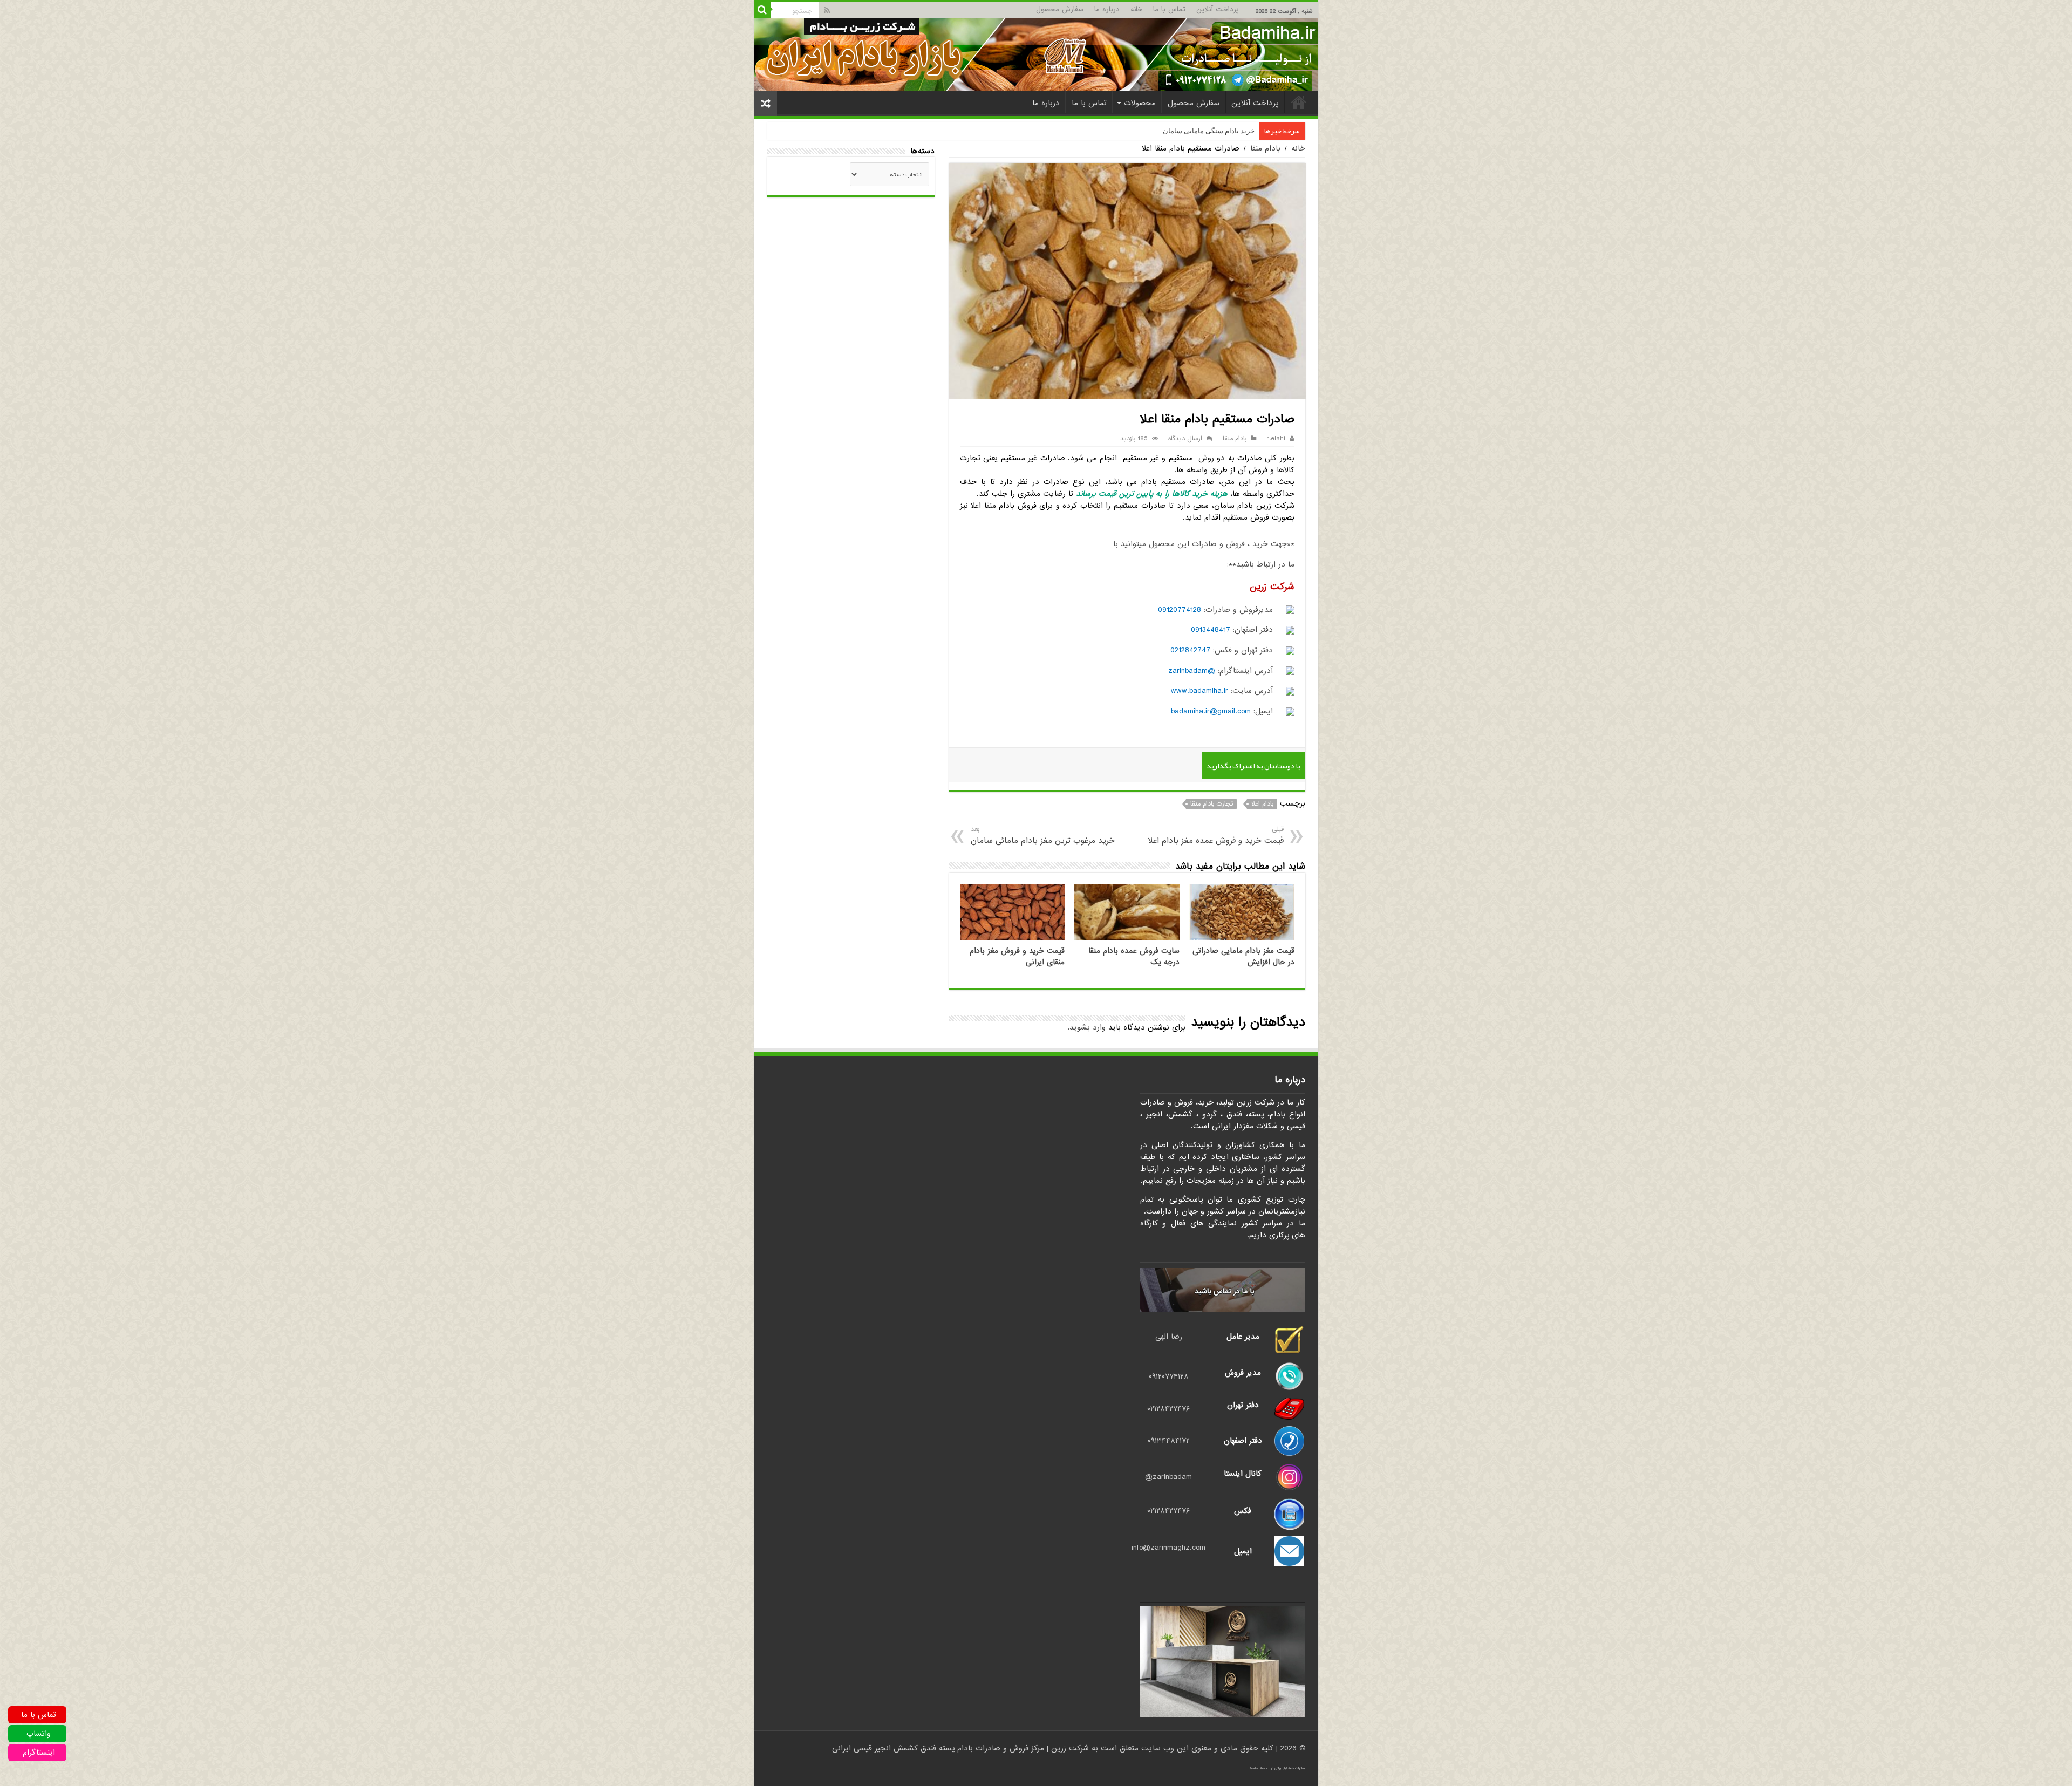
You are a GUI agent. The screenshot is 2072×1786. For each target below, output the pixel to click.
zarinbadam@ (1168, 1477)
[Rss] (827, 10)
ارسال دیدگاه (1185, 439)
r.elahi (1276, 439)
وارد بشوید (1088, 1027)
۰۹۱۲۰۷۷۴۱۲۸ (1169, 1376)
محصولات (1140, 103)
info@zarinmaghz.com (1168, 1548)
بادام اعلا (1262, 804)
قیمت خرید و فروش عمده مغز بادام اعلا (1215, 836)
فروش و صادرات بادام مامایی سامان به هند (1192, 131)
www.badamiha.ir (1199, 691)
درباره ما (1107, 9)
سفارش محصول (1060, 9)
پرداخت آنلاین (1218, 9)
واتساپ (39, 1734)
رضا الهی (1169, 1337)
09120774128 (1180, 610)
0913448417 (1211, 630)
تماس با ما (1169, 9)
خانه (1136, 9)
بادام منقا (1265, 148)
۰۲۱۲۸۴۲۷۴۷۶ (1168, 1409)
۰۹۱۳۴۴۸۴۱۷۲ (1169, 1441)
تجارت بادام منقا (1212, 804)
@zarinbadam (1192, 671)
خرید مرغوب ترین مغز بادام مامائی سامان (1043, 836)
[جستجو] (762, 10)
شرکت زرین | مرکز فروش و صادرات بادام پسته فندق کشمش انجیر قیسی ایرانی (960, 1748)
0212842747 (1190, 650)
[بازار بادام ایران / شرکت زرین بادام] (1036, 54)
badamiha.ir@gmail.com (1211, 711)
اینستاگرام (39, 1753)
